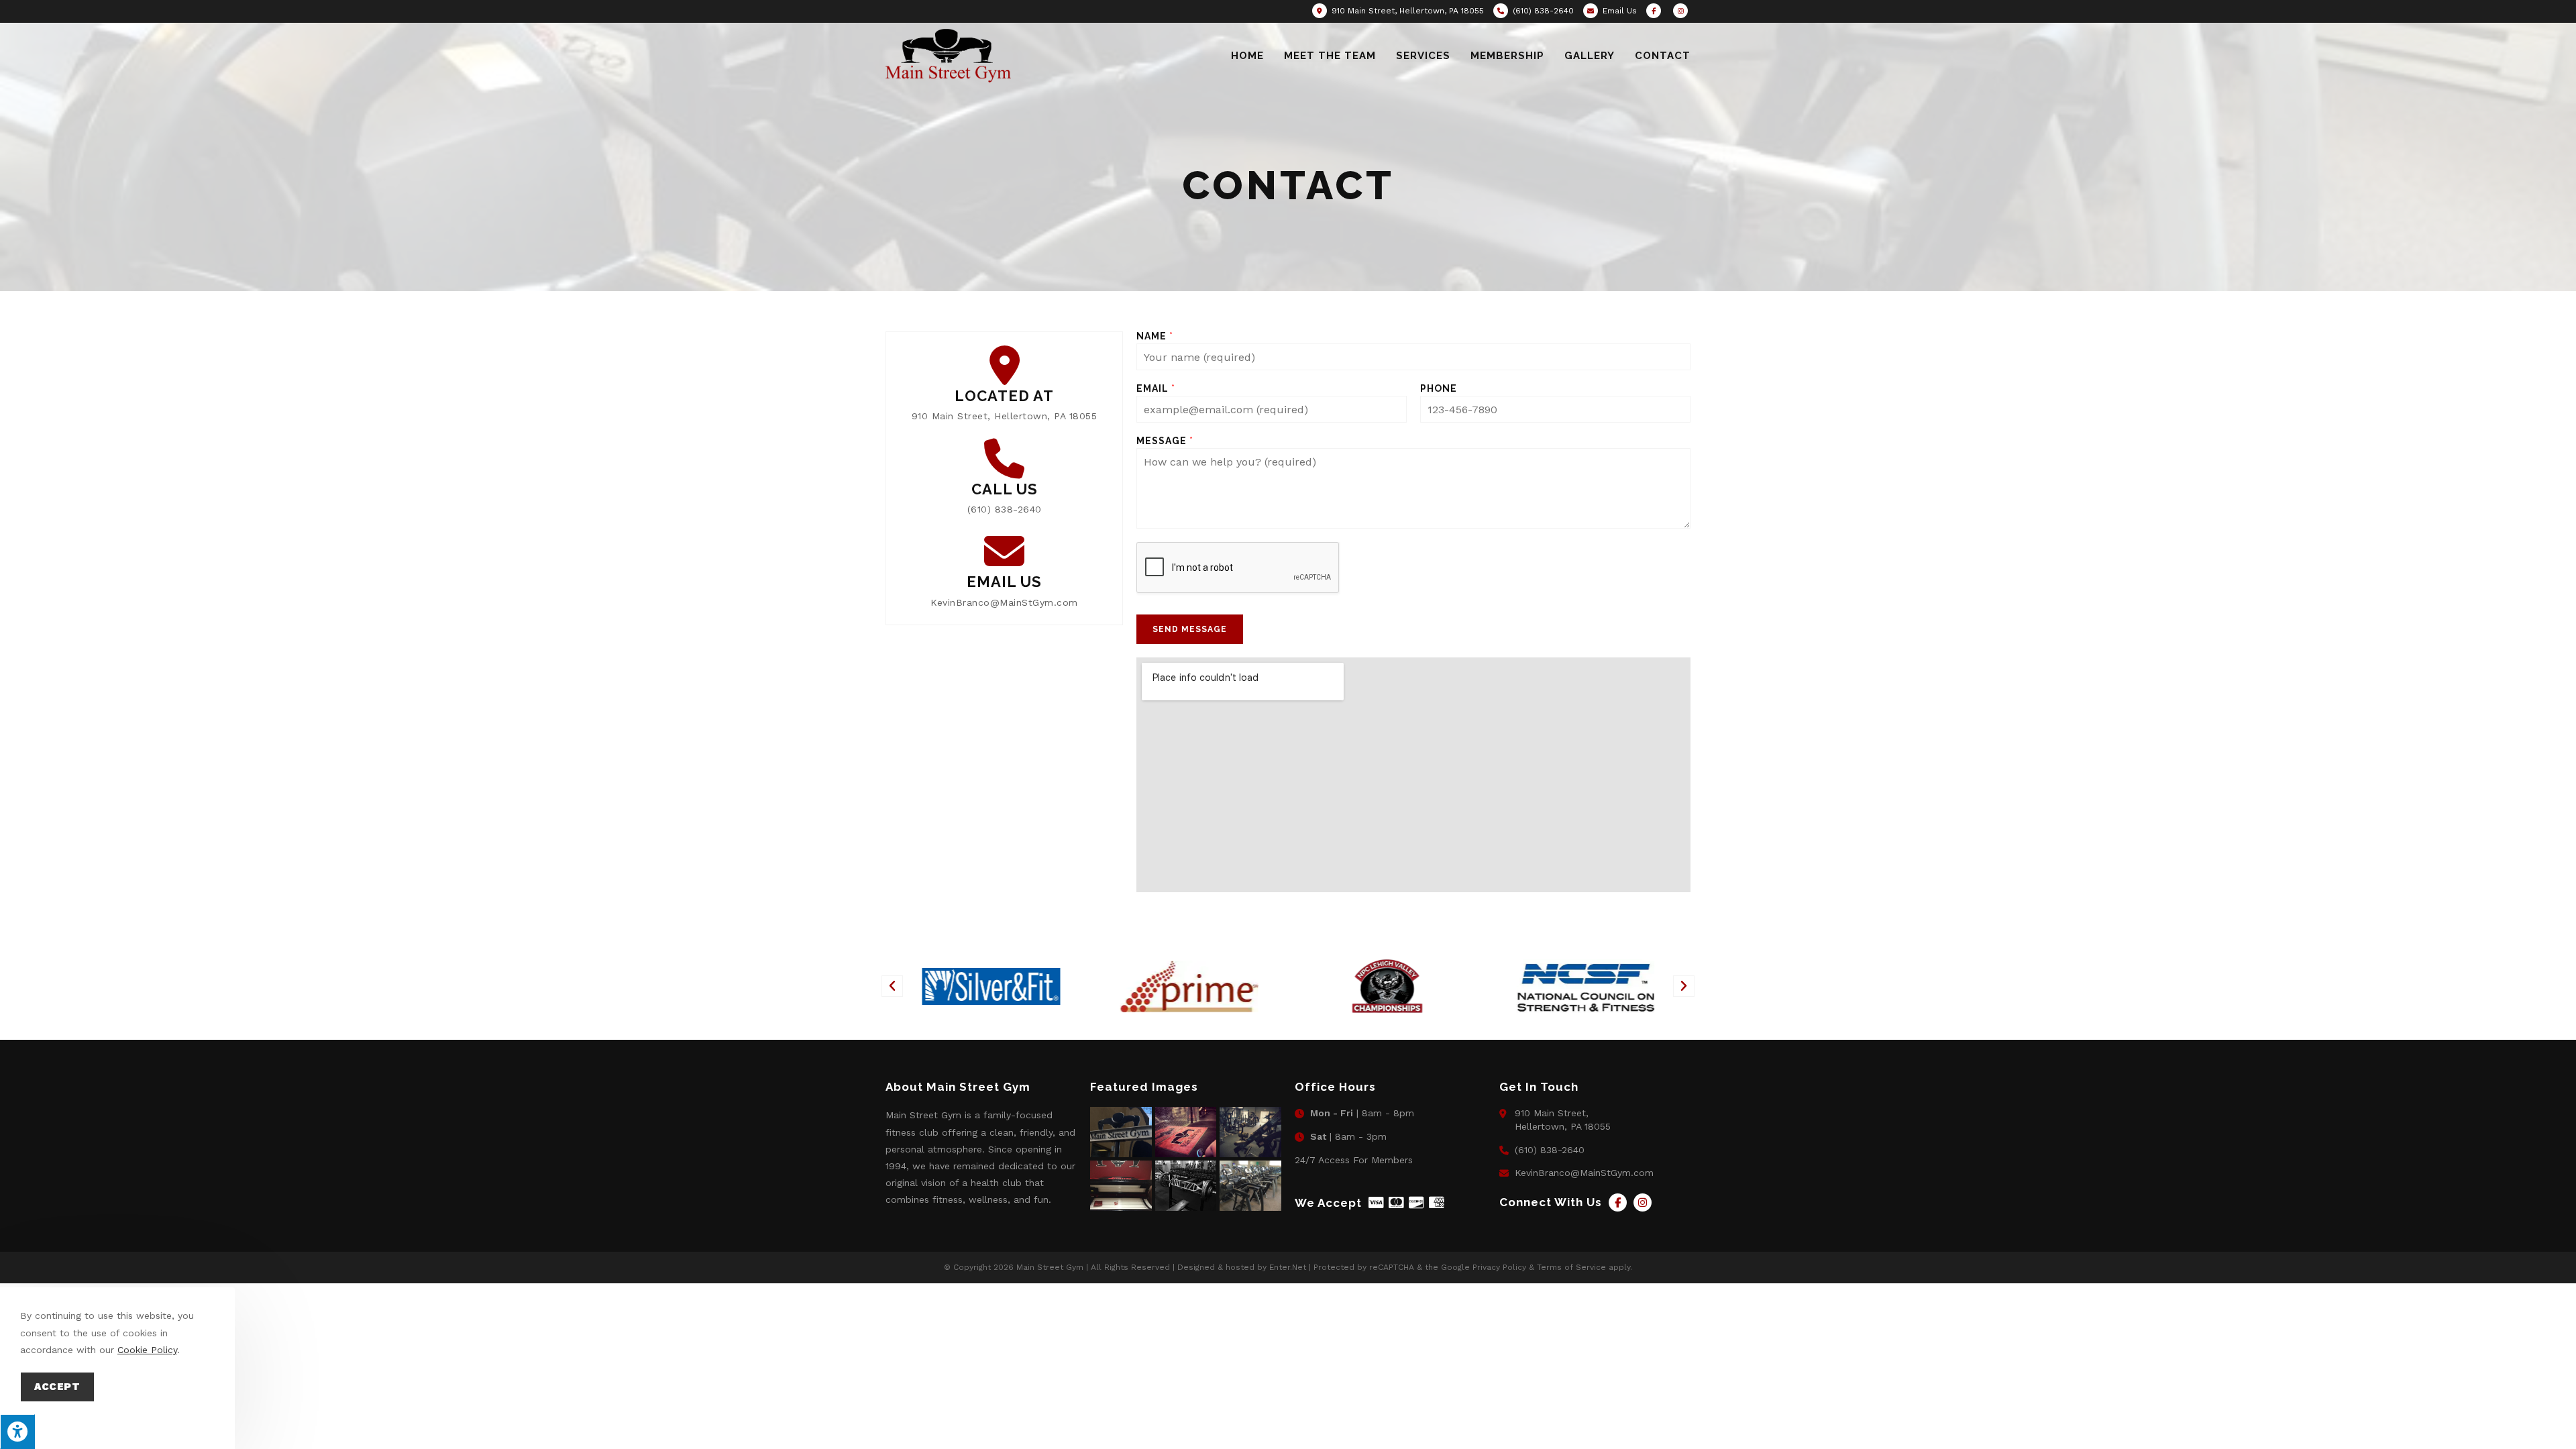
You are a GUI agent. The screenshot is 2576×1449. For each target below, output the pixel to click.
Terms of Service (1571, 1267)
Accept (57, 1387)
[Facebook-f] (1618, 1202)
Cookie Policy (147, 1350)
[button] (892, 986)
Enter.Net (1288, 1267)
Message (1165, 441)
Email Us (1620, 11)
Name (1155, 336)
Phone (1439, 388)
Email (1156, 388)
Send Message (1190, 629)
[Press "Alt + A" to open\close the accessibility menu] (17, 1432)
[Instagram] (1643, 1202)
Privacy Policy (1499, 1267)
